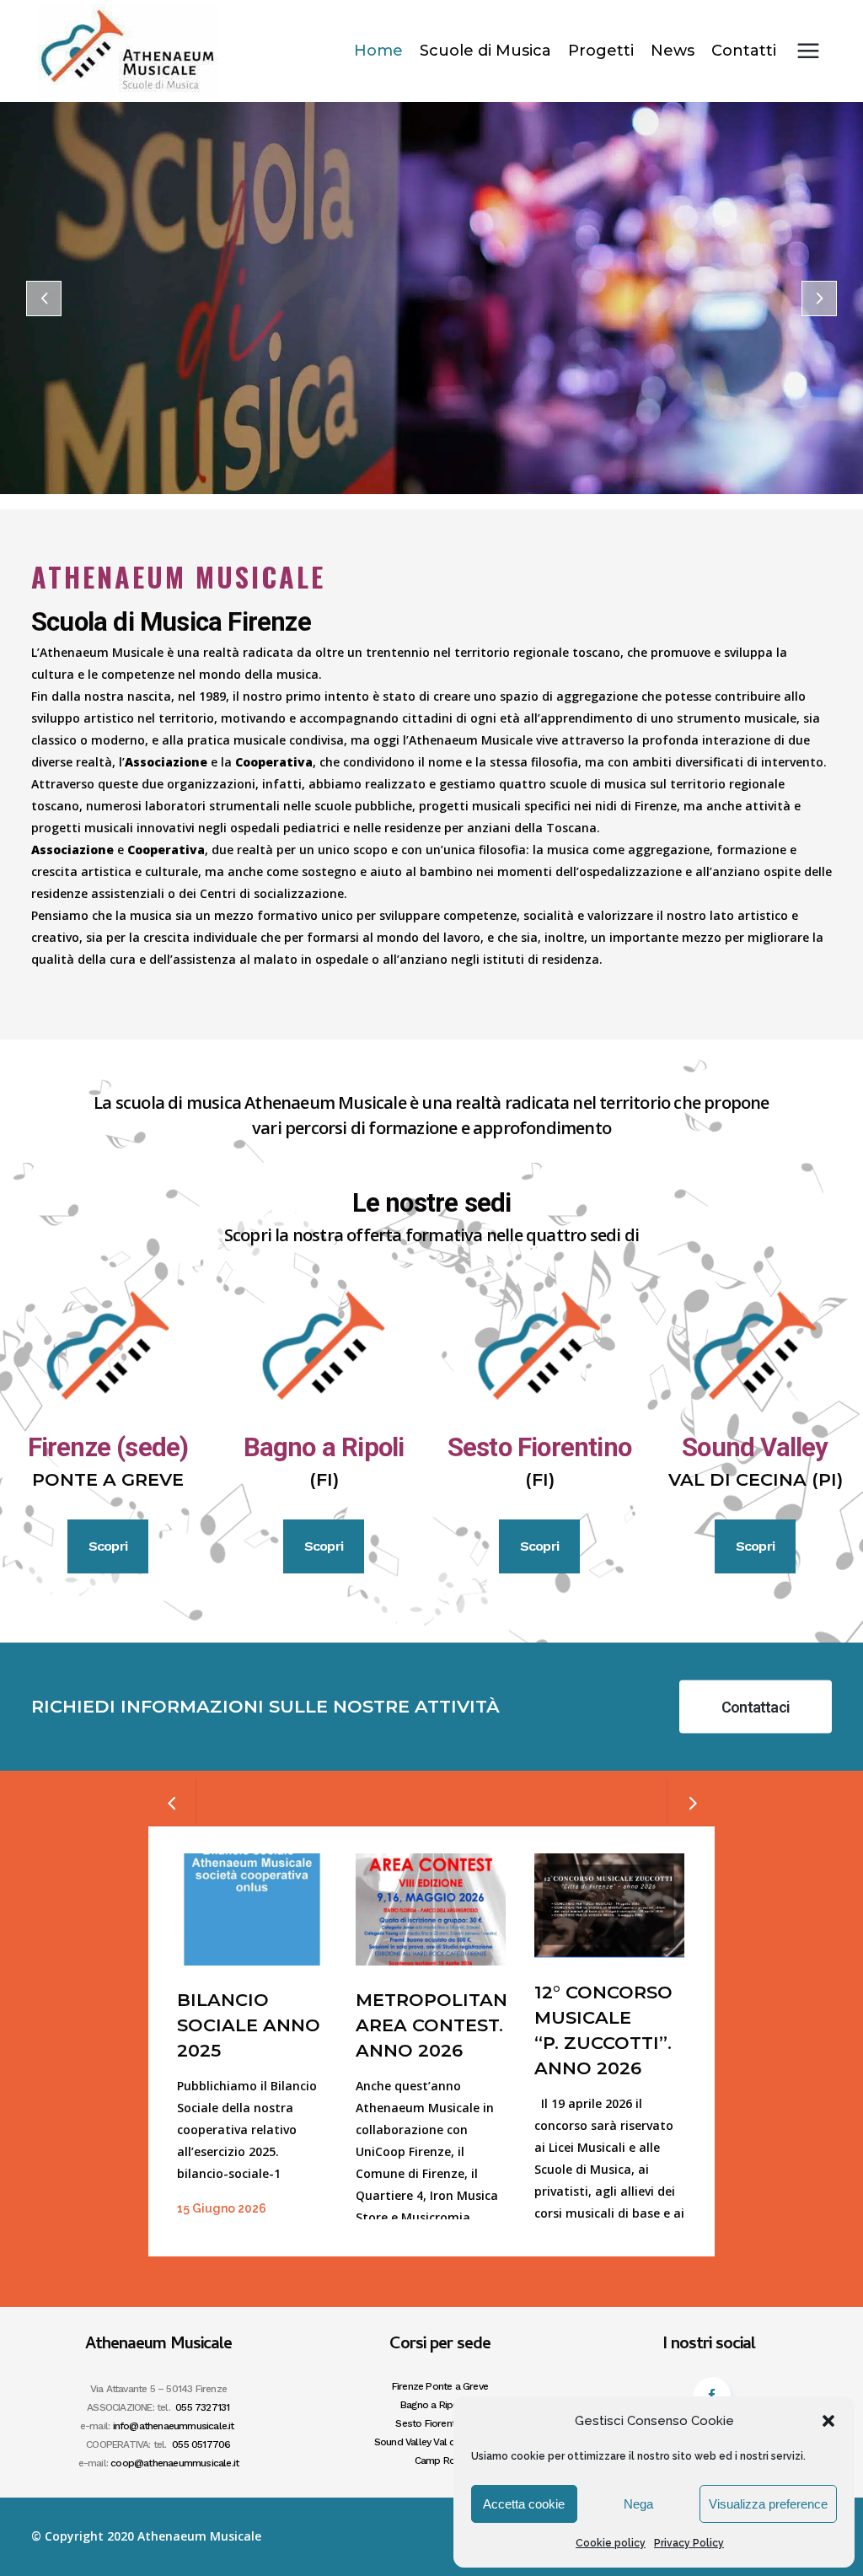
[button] (828, 2421)
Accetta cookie (524, 2504)
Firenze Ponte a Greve (440, 2386)
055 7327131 (202, 2407)
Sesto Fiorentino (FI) (440, 2423)
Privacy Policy (689, 2543)
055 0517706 (201, 2444)
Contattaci (756, 1706)
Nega (638, 2504)
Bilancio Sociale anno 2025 (249, 2025)
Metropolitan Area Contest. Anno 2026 (431, 2025)
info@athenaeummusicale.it (174, 2426)
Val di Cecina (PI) (756, 1479)
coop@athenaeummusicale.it (174, 2463)
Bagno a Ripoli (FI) (440, 2405)
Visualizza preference (768, 2504)
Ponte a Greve (108, 1479)
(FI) (324, 1479)
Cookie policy (611, 2543)
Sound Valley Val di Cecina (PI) (440, 2442)
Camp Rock (440, 2460)
